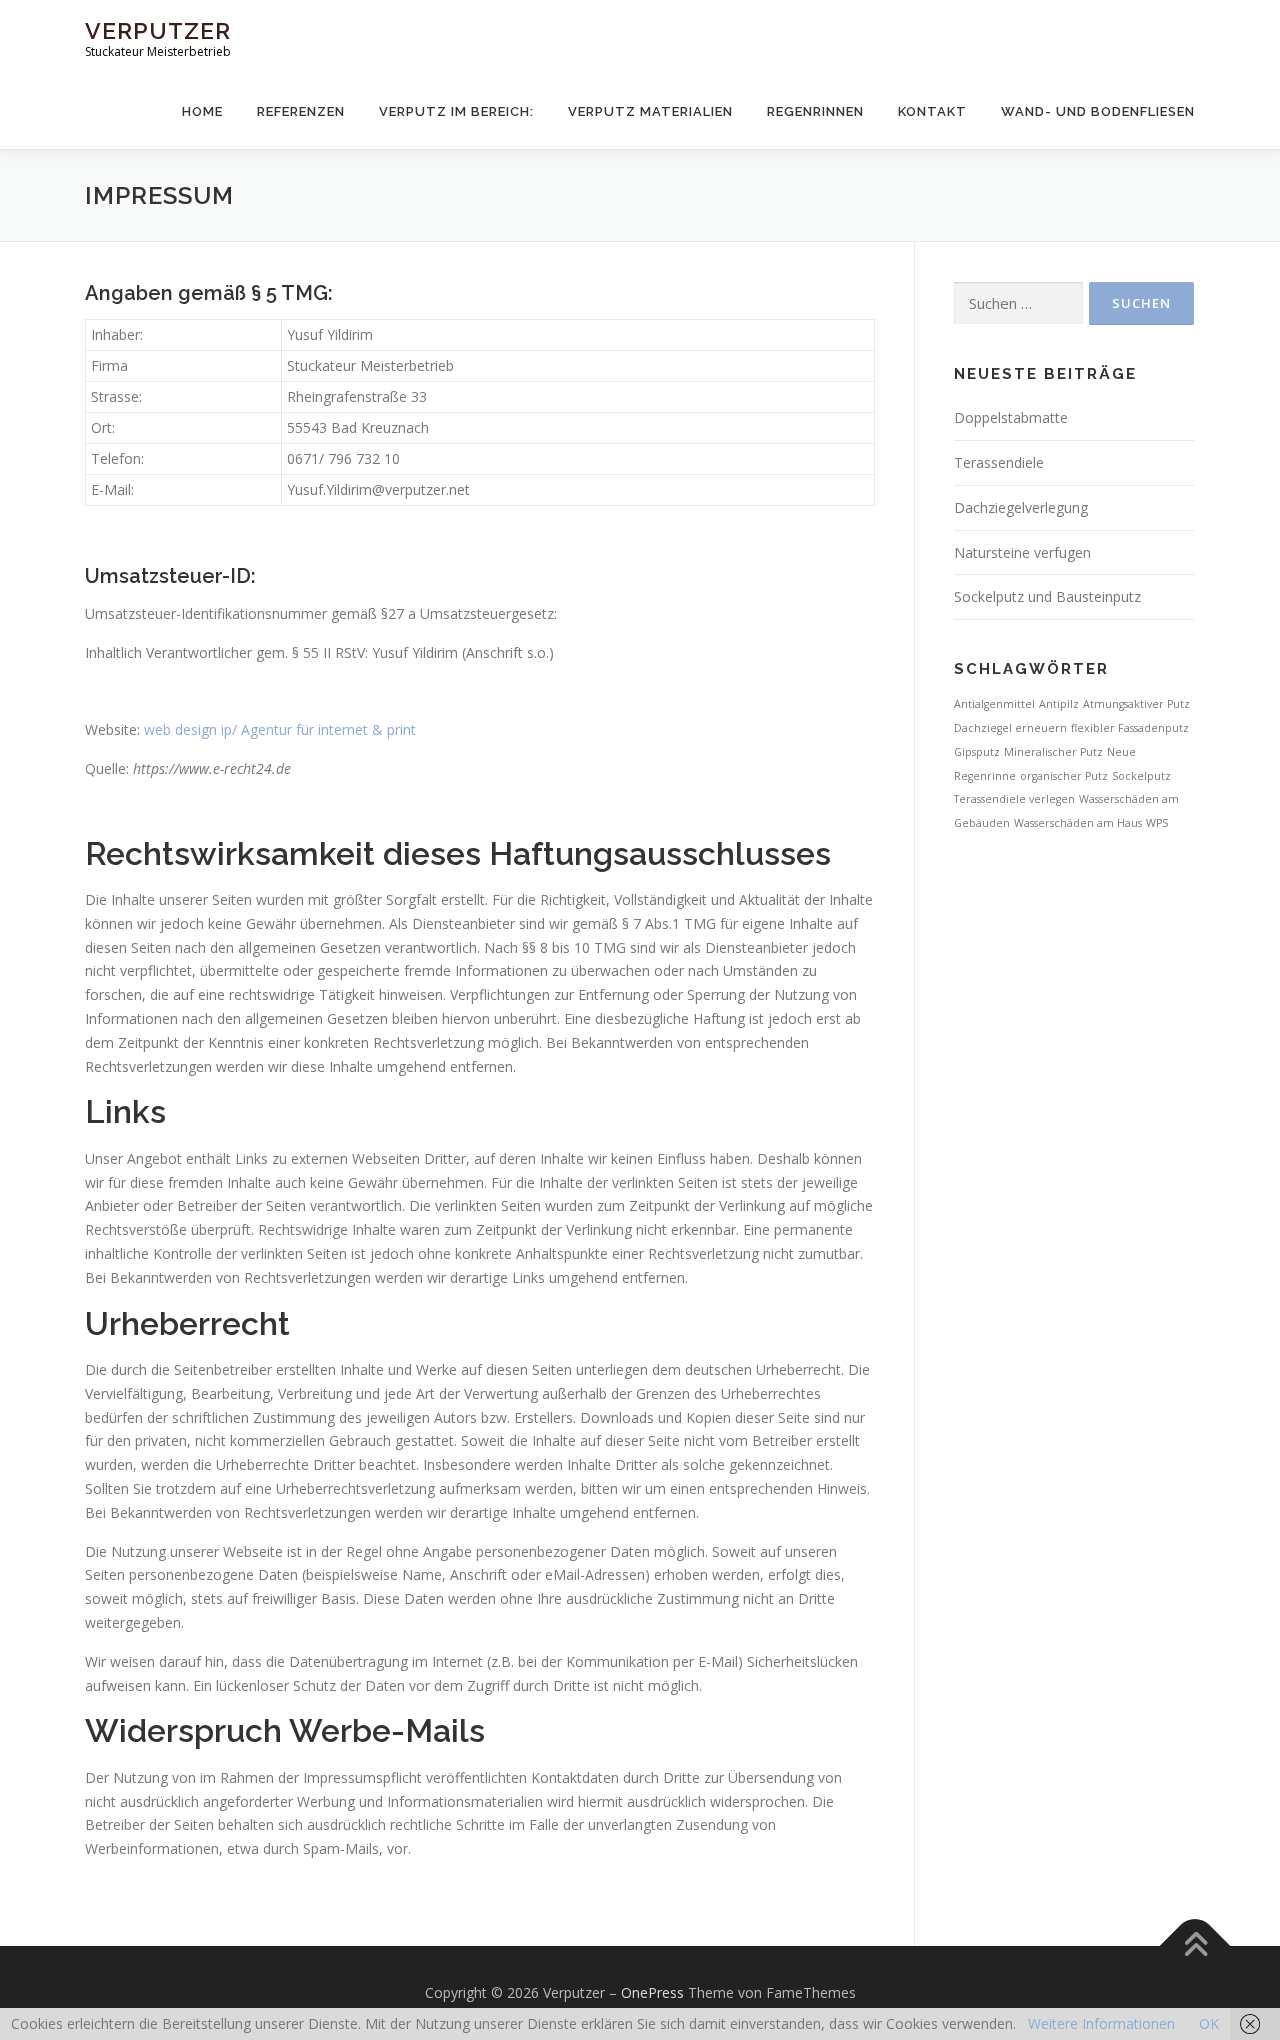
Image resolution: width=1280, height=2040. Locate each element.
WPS (1157, 823)
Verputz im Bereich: (456, 111)
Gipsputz (977, 752)
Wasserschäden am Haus (1078, 823)
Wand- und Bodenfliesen (1098, 111)
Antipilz (1059, 704)
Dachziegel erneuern (1010, 728)
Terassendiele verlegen (1014, 799)
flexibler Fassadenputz (1130, 728)
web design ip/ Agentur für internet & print (280, 729)
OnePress (652, 1992)
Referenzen (301, 111)
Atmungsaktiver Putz (1136, 704)
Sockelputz (1141, 776)
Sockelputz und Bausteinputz (1047, 596)
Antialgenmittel (994, 704)
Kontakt (932, 111)
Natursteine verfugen (1022, 552)
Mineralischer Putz (1053, 752)
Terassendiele (999, 462)
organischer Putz (1064, 776)
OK (1209, 2023)
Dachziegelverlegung (1021, 507)
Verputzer (158, 30)
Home (202, 111)
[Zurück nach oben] (1195, 1946)
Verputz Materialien (650, 111)
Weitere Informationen (1101, 2023)
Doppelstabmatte (1011, 417)
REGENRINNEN (815, 111)
